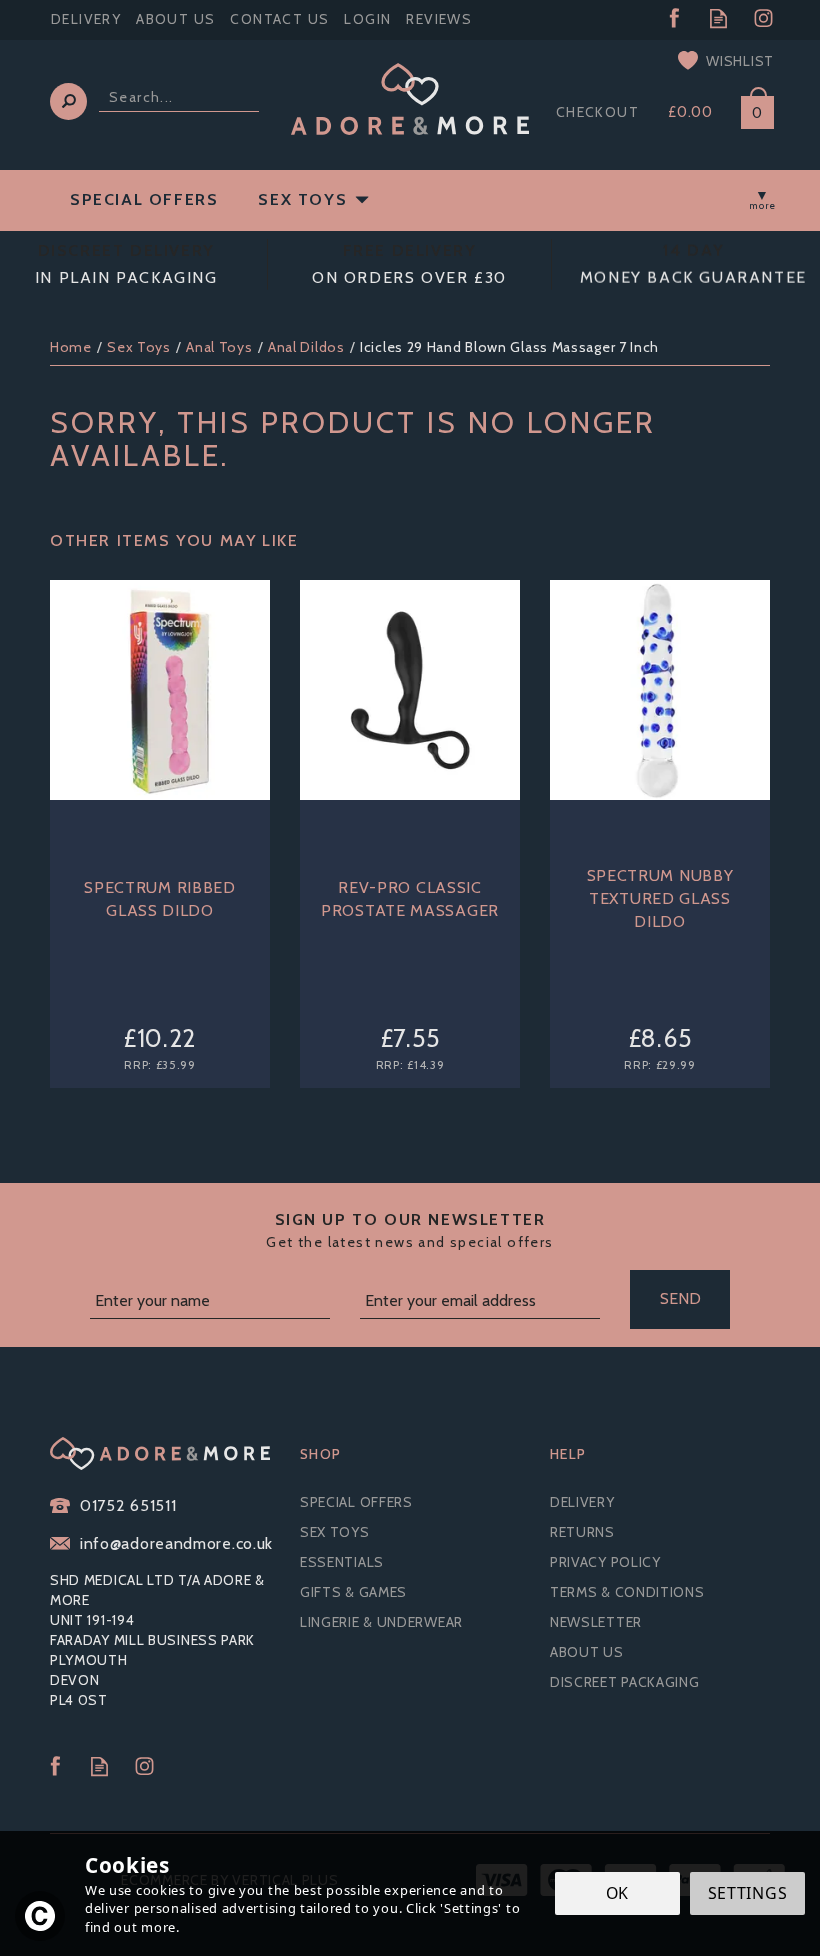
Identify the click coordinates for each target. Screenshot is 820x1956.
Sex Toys (335, 1532)
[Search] (68, 101)
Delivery (582, 1502)
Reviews (439, 19)
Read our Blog (718, 18)
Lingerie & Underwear (381, 1622)
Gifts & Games (353, 1592)
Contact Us (279, 19)
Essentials (342, 1562)
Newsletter (596, 1622)
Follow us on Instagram (763, 18)
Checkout (597, 112)
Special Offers (356, 1502)
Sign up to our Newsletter (409, 1230)
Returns (582, 1532)
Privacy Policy (605, 1562)
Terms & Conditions (627, 1592)
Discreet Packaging (625, 1682)
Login (367, 19)
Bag (750, 108)
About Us (587, 1652)
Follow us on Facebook (673, 18)
